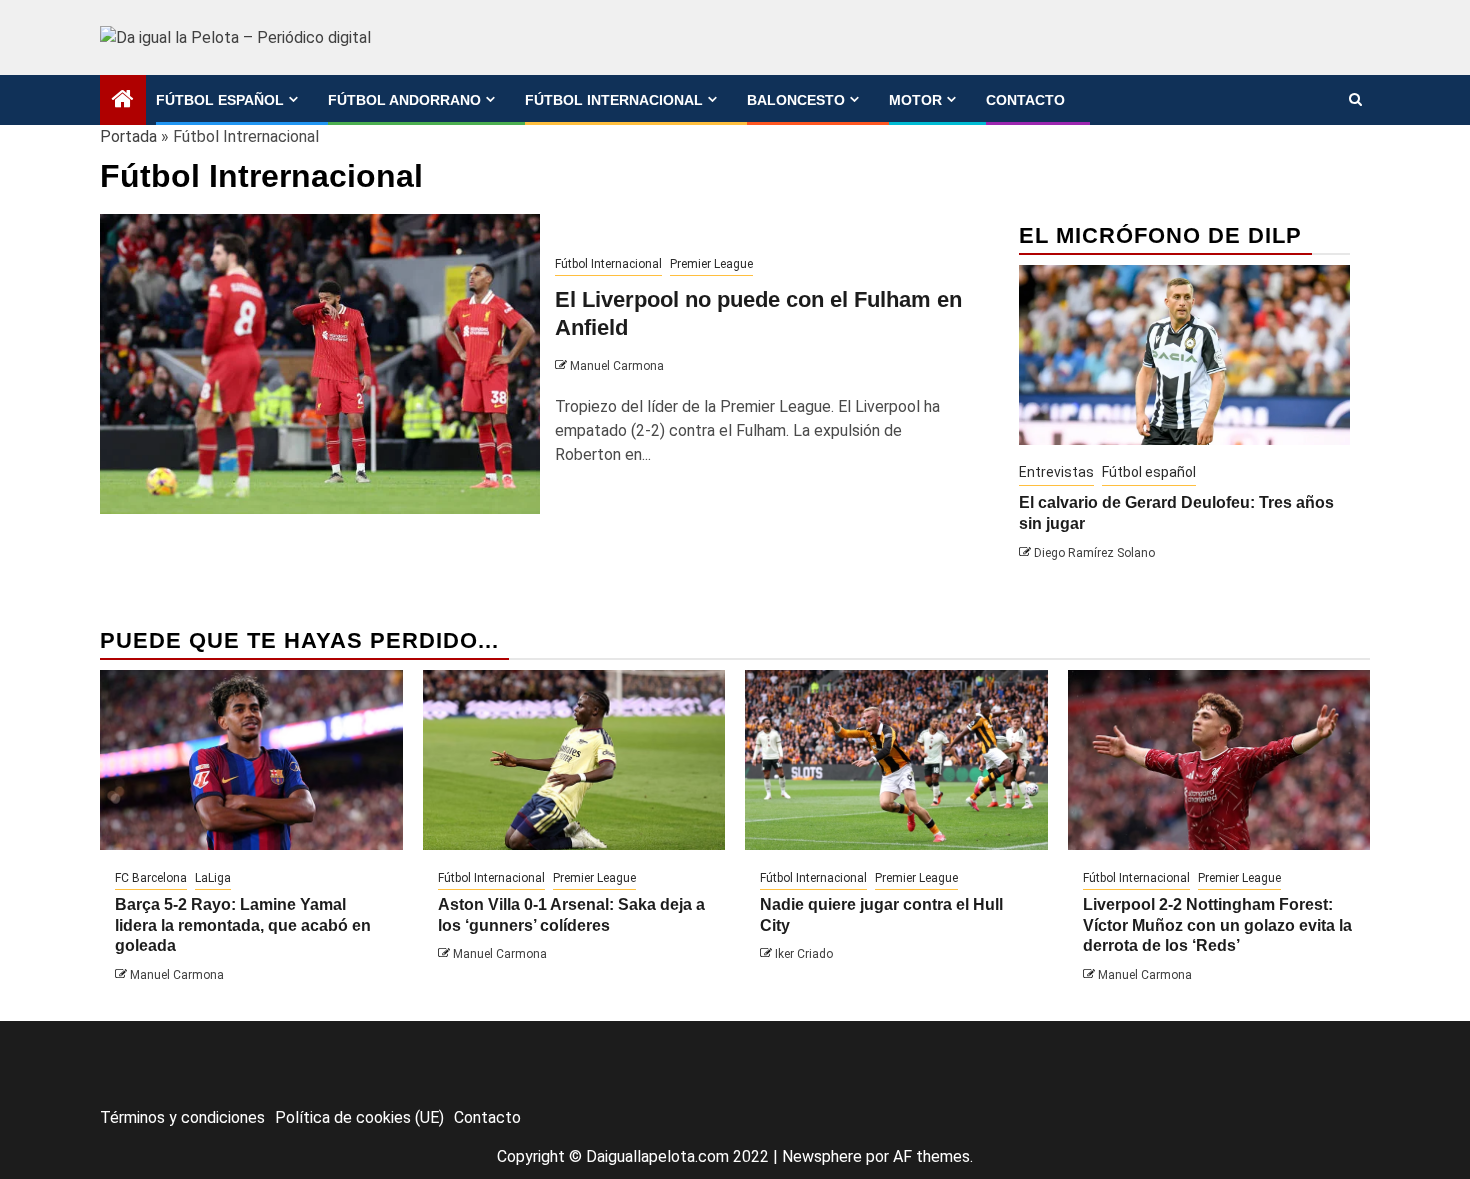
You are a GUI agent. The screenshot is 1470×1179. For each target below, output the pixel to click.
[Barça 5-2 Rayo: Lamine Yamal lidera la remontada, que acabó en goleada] (251, 760)
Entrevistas (1056, 472)
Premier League (711, 264)
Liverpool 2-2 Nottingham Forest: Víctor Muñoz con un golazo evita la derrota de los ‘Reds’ (1217, 925)
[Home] (123, 101)
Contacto (1025, 100)
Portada (128, 136)
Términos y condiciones (182, 1117)
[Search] (1355, 100)
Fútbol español (220, 100)
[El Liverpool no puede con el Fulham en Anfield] (320, 364)
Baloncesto (796, 100)
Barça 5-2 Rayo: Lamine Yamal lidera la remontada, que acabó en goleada (243, 925)
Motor (915, 100)
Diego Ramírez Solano (1094, 553)
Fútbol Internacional (614, 100)
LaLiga (213, 878)
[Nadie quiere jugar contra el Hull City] (896, 760)
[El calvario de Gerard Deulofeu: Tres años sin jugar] (1184, 355)
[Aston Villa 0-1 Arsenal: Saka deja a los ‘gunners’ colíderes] (574, 760)
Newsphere (822, 1156)
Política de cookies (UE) (359, 1117)
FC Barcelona (151, 878)
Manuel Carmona (617, 366)
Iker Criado (804, 954)
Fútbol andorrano (404, 100)
